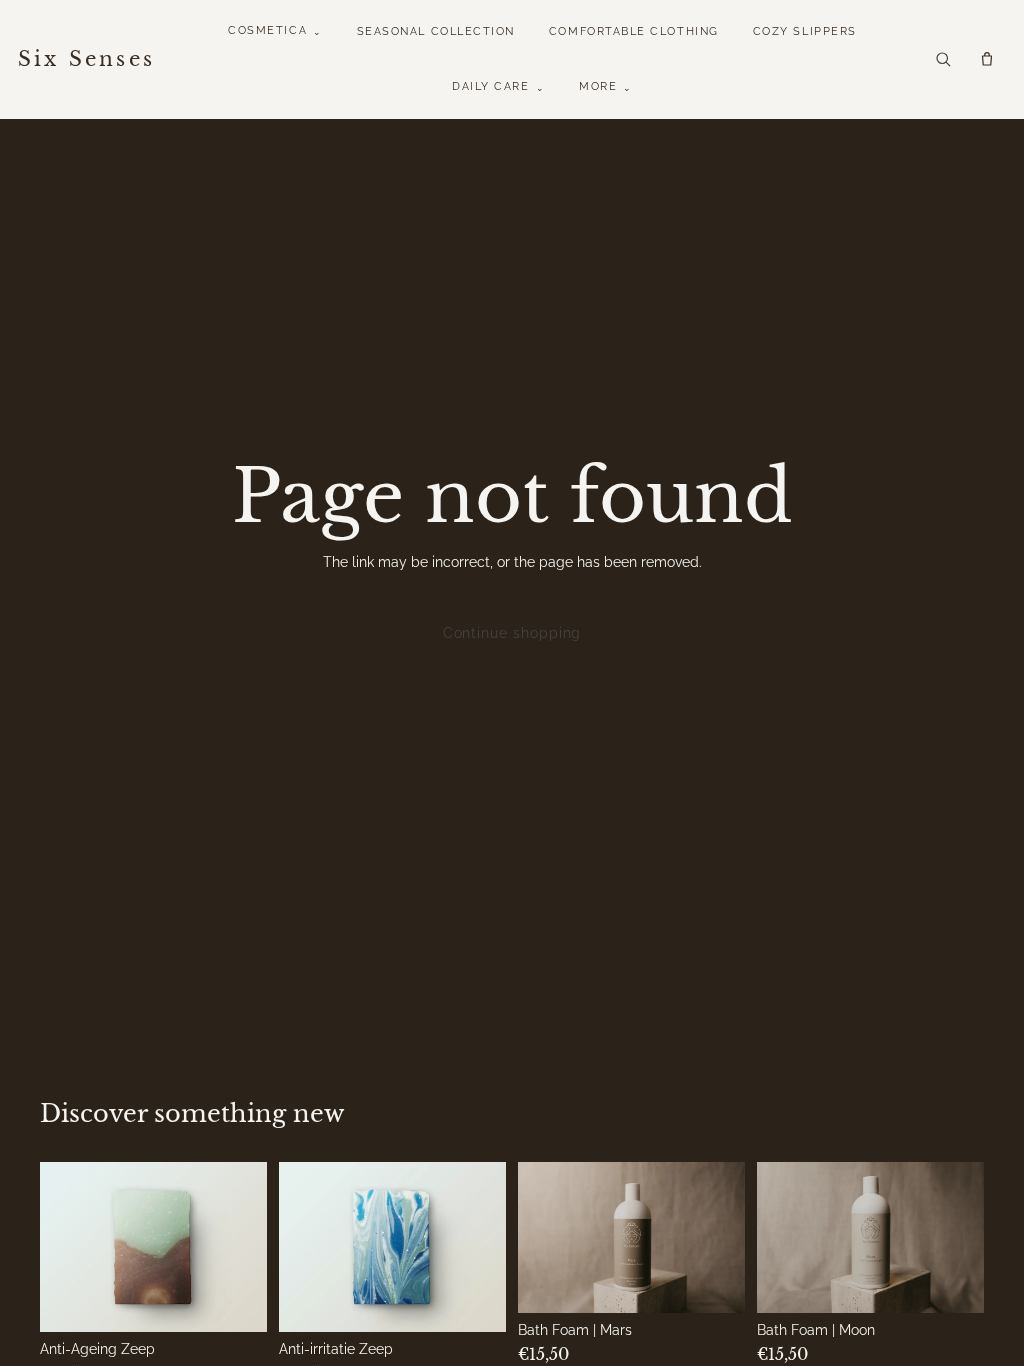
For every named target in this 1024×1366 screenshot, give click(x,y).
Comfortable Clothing (634, 31)
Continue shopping (512, 633)
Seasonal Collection (436, 31)
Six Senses (86, 59)
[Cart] (987, 59)
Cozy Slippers (805, 31)
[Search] (943, 59)
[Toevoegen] (238, 1301)
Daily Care (498, 86)
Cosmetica (275, 30)
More (606, 86)
